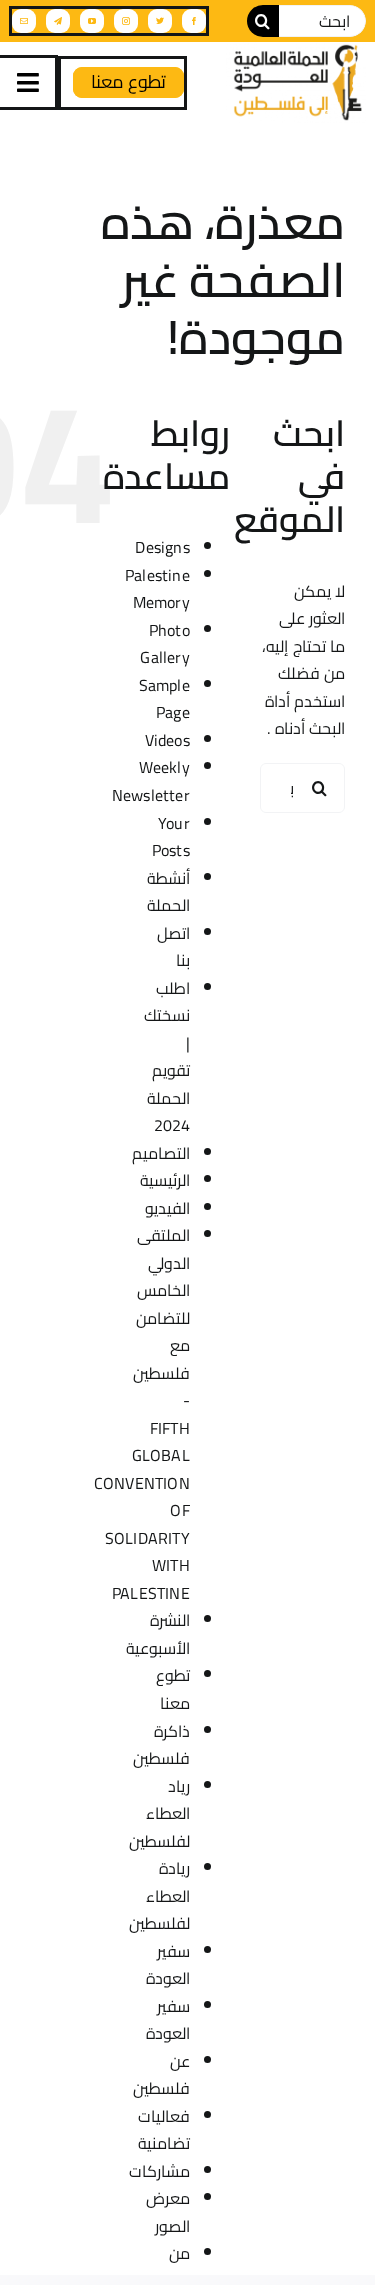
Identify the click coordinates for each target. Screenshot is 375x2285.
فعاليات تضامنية (164, 2130)
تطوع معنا (173, 1689)
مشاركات (159, 2171)
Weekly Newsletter (151, 781)
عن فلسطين (161, 2075)
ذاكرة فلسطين (161, 1745)
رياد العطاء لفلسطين (159, 1813)
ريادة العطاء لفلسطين (159, 1895)
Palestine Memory (157, 589)
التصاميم (161, 1153)
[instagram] (126, 21)
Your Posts (171, 837)
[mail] (24, 21)
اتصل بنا (173, 947)
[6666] (296, 82)
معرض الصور (168, 2212)
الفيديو (167, 1208)
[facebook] (194, 21)
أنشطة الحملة (168, 892)
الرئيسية (165, 1180)
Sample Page (164, 699)
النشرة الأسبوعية (158, 1634)
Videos (167, 740)
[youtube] (92, 21)
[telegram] (58, 21)
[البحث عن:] (322, 19)
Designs (162, 547)
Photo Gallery (165, 644)
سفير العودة (168, 1965)
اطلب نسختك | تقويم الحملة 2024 (167, 1057)
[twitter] (160, 21)
